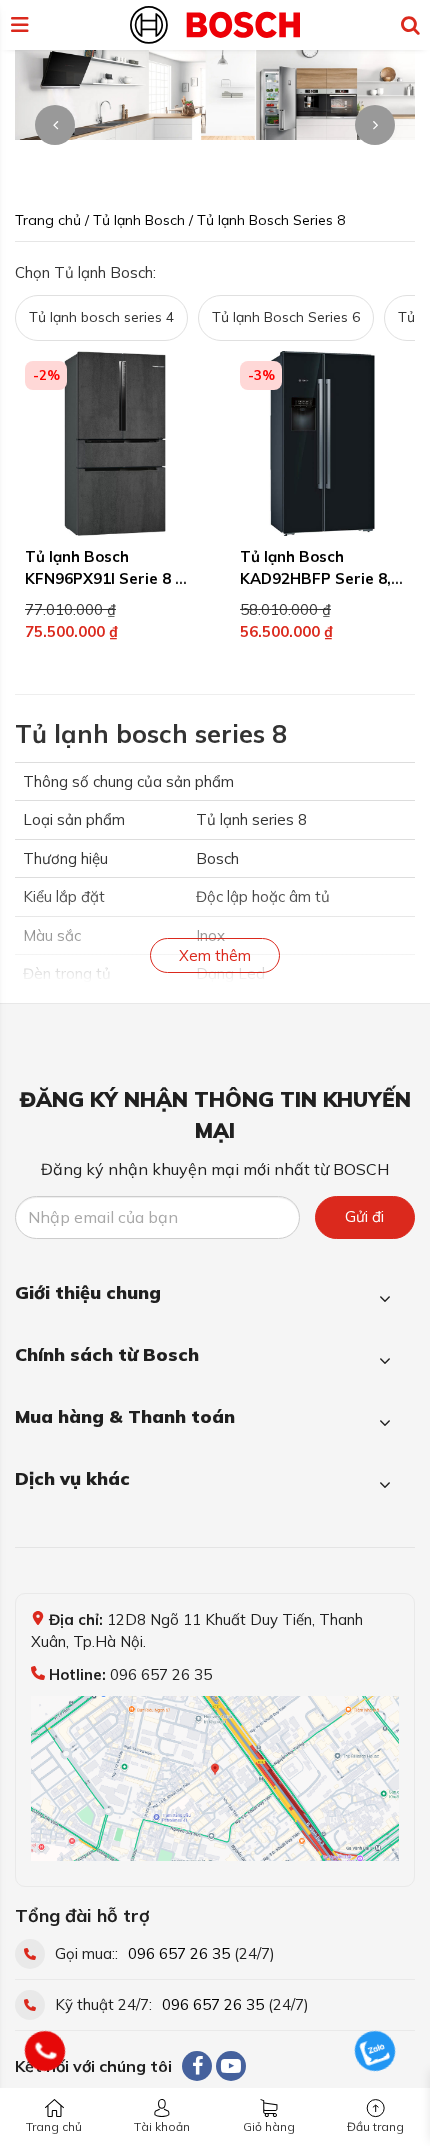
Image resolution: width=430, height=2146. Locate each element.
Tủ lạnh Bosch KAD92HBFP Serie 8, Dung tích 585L (315, 579)
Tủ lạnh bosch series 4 (101, 317)
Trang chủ (54, 2126)
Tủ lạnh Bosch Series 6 (286, 317)
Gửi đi (364, 1216)
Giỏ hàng (269, 2126)
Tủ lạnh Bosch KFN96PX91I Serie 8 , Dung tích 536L (102, 579)
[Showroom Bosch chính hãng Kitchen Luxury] (215, 23)
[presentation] (55, 125)
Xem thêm (215, 955)
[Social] (197, 2066)
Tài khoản (162, 2126)
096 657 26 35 (179, 1953)
